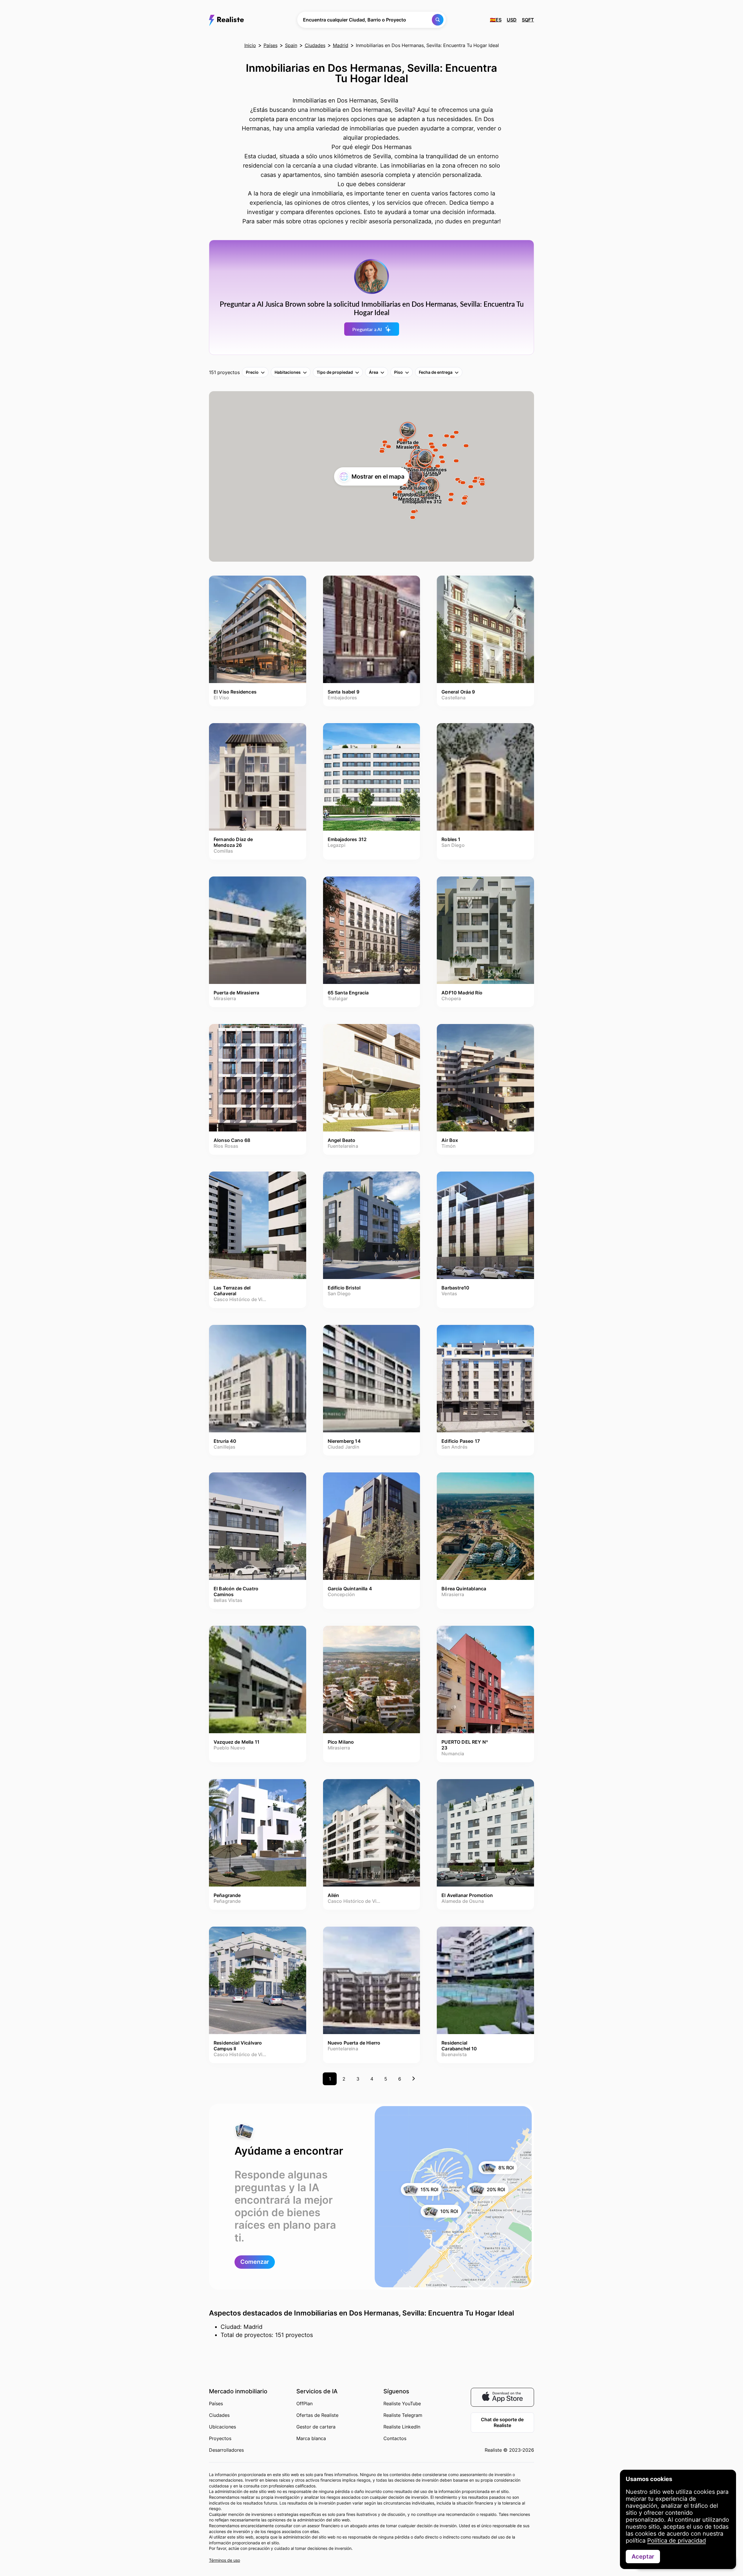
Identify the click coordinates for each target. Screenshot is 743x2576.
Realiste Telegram (403, 2415)
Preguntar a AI (367, 329)
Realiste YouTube (402, 2403)
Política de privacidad (677, 2541)
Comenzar (255, 2262)
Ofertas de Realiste (317, 2415)
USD (512, 20)
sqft (528, 20)
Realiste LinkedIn (402, 2427)
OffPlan (304, 2403)
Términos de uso (224, 2560)
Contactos (395, 2438)
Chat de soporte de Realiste (502, 2422)
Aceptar (643, 2557)
